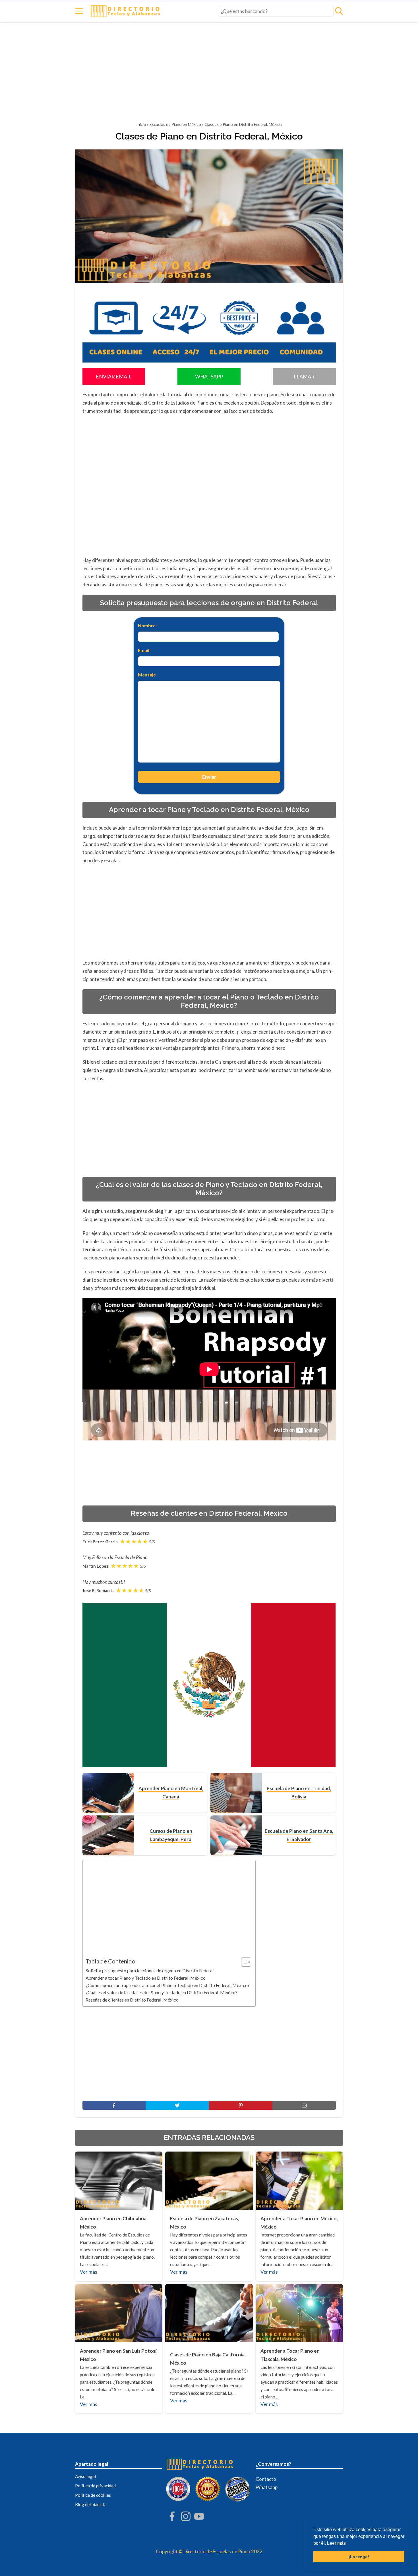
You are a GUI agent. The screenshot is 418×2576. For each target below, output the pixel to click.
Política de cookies (93, 2495)
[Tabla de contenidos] (246, 1962)
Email (145, 650)
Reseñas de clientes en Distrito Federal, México (132, 2000)
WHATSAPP (209, 376)
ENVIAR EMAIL (114, 376)
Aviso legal (85, 2476)
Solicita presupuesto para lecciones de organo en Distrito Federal (150, 1970)
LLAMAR (304, 376)
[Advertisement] (209, 74)
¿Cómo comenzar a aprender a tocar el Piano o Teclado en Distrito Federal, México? (168, 1985)
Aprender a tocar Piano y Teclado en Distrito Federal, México (146, 1978)
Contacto (266, 2479)
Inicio (141, 124)
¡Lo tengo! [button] (359, 2557)
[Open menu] (79, 11)
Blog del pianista (91, 2504)
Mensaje (147, 675)
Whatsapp (267, 2487)
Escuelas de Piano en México (175, 124)
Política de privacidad (95, 2486)
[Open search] (339, 11)
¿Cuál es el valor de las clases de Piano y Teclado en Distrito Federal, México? (162, 1992)
